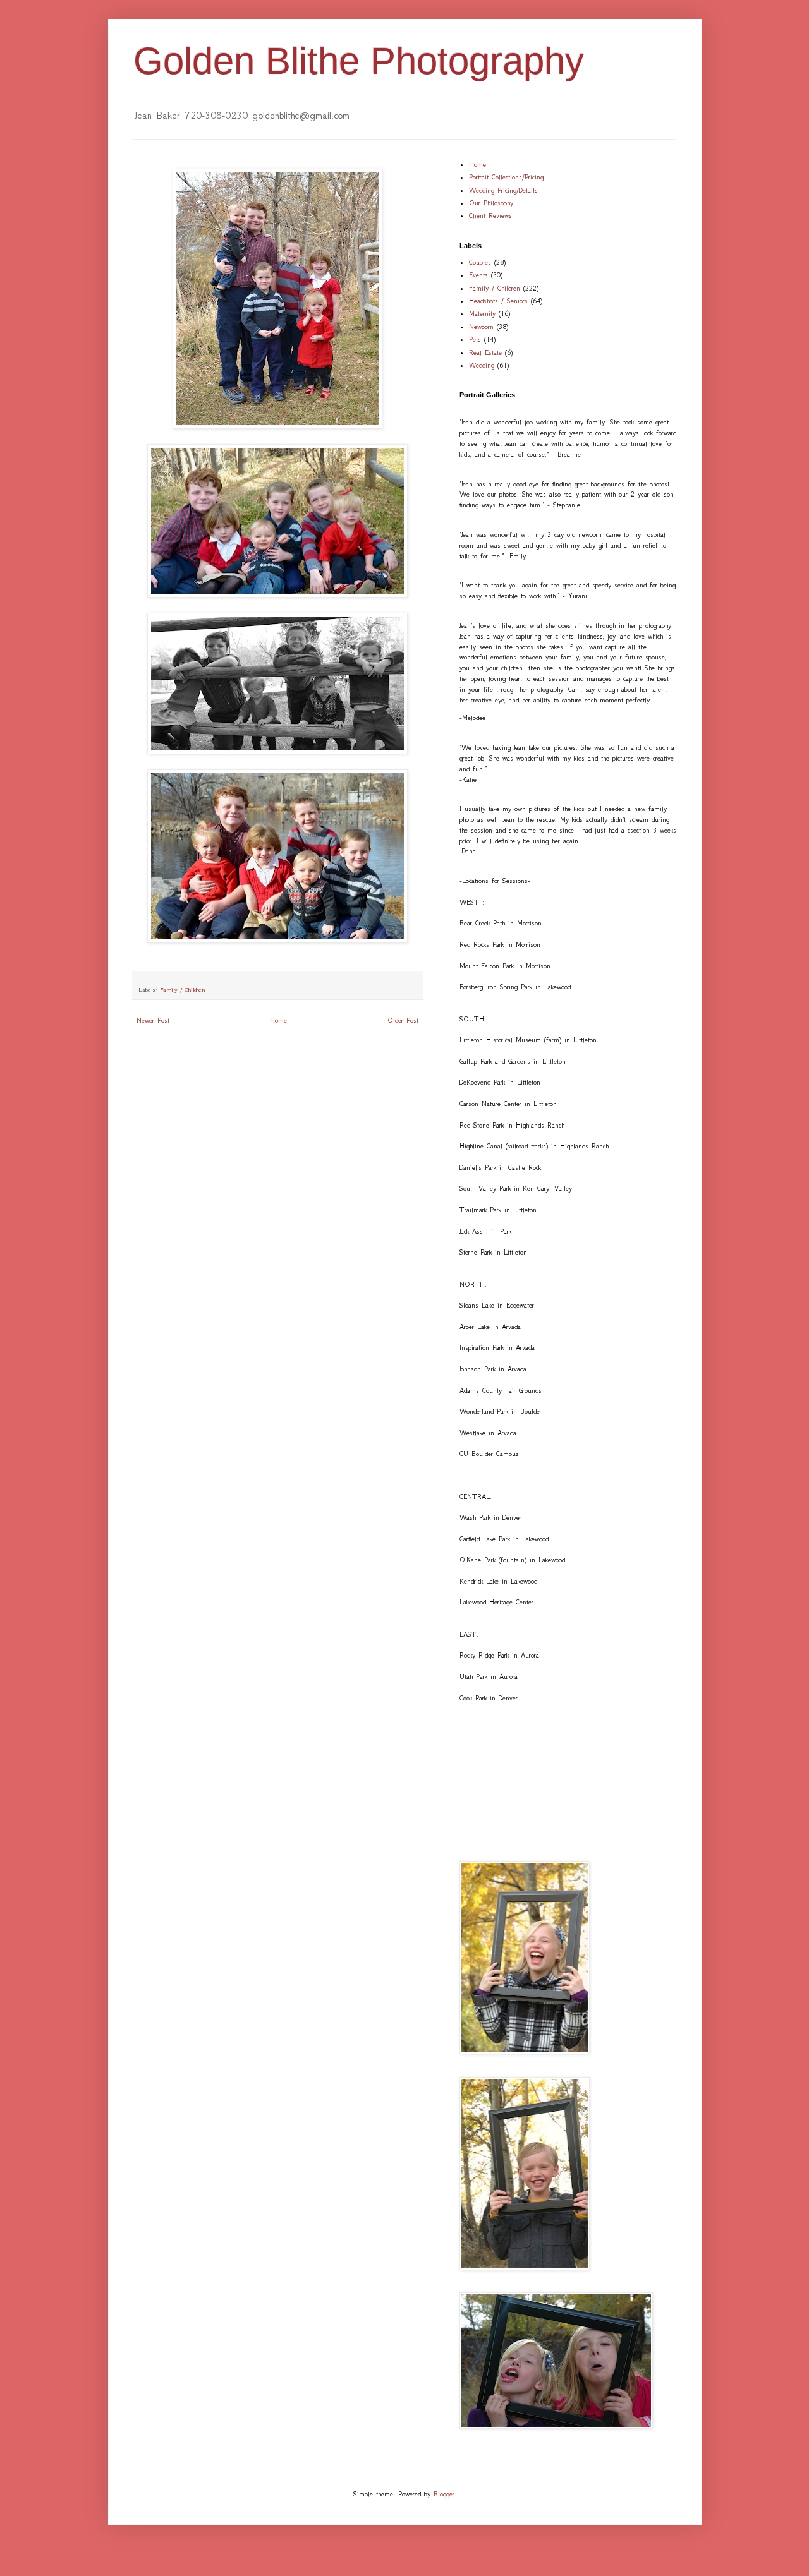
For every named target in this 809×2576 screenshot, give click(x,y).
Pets (475, 340)
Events (478, 275)
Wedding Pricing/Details (503, 190)
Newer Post (153, 1020)
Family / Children (183, 990)
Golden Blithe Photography (359, 61)
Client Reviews (490, 216)
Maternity (482, 314)
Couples (480, 262)
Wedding (482, 365)
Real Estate (485, 353)
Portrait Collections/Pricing (506, 177)
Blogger (444, 2494)
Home (278, 1020)
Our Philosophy (491, 203)
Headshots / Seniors (498, 301)
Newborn (481, 327)
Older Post (403, 1020)
